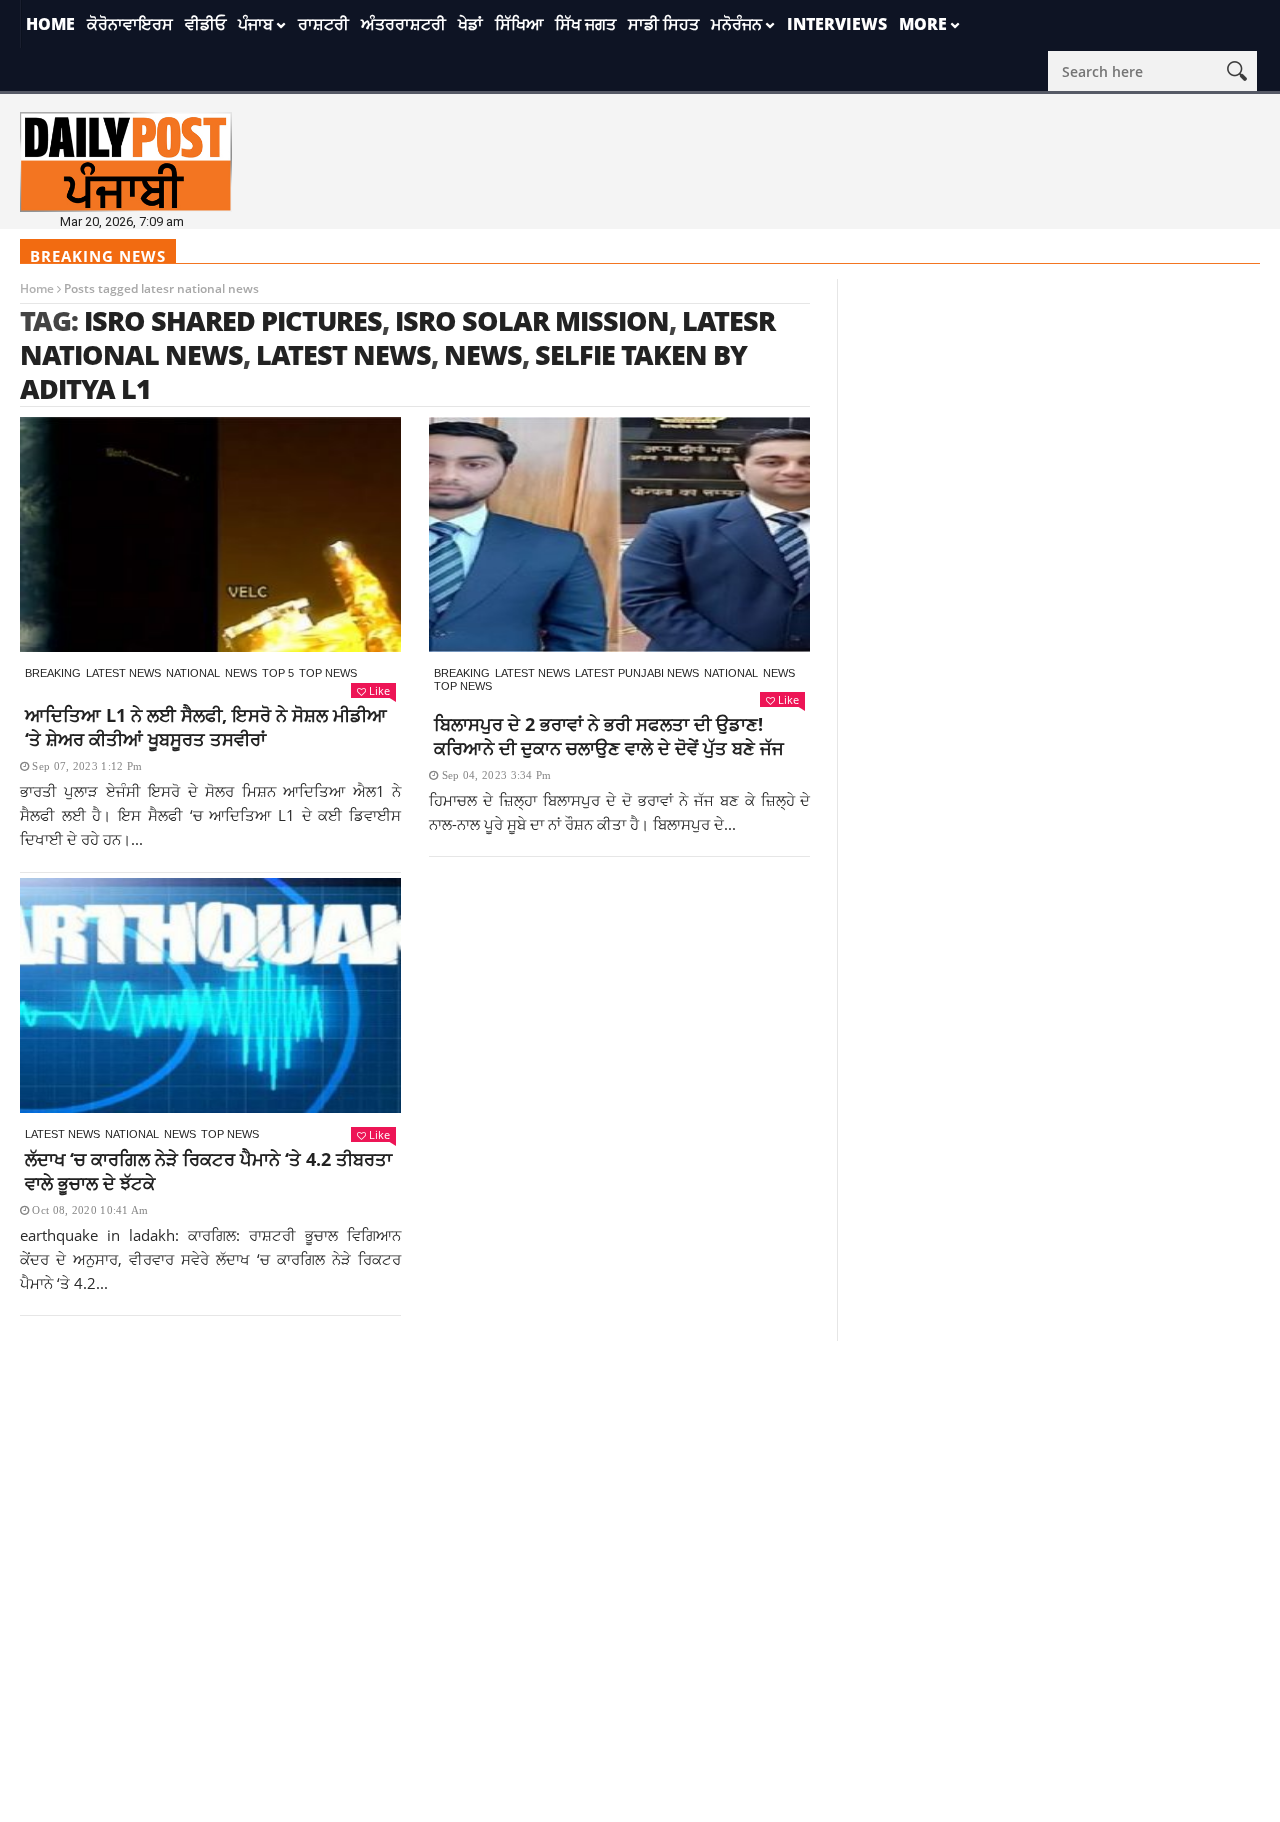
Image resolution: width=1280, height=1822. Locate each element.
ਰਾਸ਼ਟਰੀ (323, 24)
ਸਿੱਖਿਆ (519, 24)
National (193, 673)
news (483, 354)
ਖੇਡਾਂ (470, 24)
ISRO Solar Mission (532, 320)
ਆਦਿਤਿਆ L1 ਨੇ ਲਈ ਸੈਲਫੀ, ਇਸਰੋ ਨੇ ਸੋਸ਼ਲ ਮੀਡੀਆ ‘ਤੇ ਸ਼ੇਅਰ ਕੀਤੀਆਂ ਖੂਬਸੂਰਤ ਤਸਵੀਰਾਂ (206, 727)
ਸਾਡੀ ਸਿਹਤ (663, 24)
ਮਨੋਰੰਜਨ (736, 24)
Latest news (123, 673)
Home (50, 24)
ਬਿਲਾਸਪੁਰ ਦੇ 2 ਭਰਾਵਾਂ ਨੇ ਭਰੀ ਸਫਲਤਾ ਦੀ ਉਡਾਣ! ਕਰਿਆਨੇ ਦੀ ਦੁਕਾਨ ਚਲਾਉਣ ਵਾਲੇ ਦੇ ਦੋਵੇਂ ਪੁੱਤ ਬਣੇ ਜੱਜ (609, 736)
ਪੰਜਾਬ (255, 24)
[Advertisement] (640, 1481)
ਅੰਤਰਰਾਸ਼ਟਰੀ (403, 24)
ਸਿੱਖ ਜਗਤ (585, 24)
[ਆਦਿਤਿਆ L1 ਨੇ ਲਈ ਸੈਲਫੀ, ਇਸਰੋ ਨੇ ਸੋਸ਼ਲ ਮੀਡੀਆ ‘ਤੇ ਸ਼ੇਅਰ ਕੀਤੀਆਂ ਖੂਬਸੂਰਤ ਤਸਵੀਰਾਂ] (210, 534)
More (923, 24)
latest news (343, 354)
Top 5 (278, 673)
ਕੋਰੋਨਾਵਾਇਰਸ (130, 24)
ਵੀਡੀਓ (205, 24)
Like (379, 690)
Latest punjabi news (637, 673)
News (241, 673)
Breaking (53, 673)
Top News (328, 673)
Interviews (837, 24)
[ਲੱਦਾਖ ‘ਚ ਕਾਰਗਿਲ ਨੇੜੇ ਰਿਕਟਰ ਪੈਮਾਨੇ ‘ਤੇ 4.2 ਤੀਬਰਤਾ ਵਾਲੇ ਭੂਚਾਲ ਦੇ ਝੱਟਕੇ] (210, 995)
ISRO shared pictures (233, 320)
